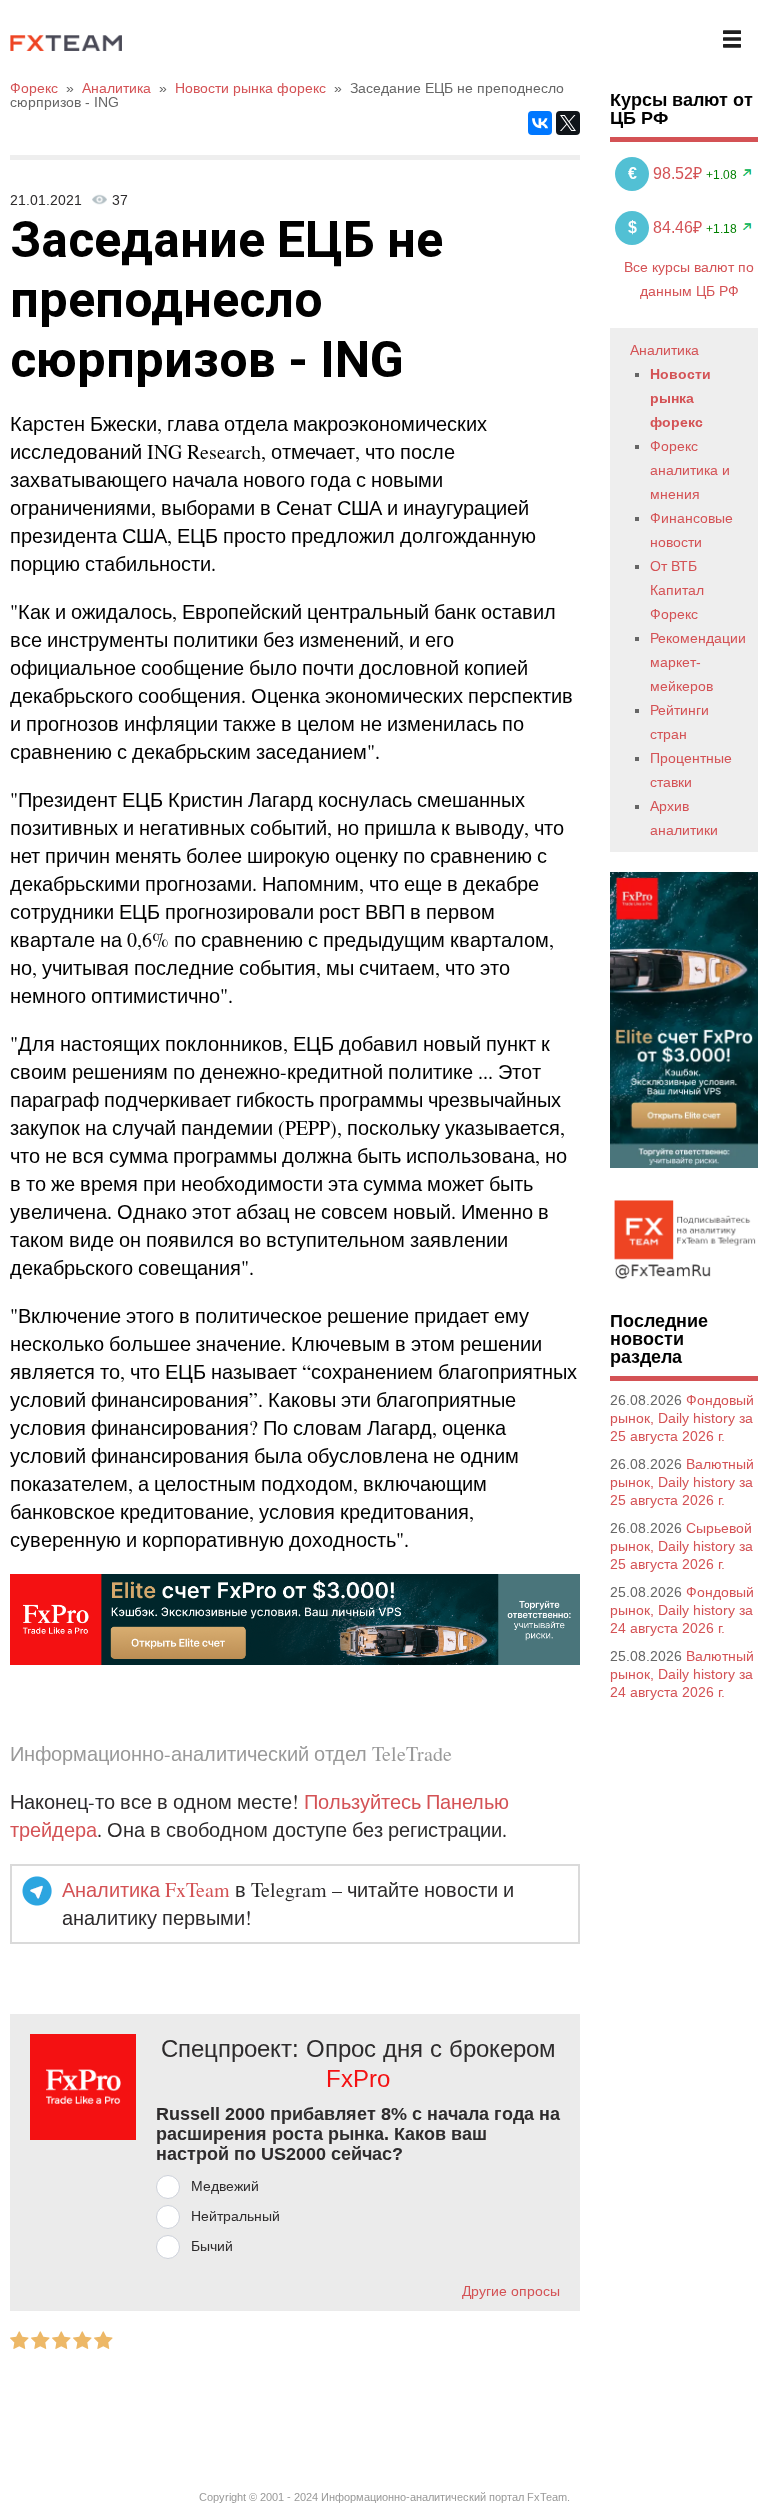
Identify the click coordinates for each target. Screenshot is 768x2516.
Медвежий (225, 2186)
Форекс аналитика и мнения (690, 470)
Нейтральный (235, 2216)
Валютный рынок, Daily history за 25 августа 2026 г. (682, 1482)
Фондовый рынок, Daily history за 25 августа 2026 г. (682, 1418)
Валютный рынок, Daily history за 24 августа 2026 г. (682, 1674)
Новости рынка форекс (680, 398)
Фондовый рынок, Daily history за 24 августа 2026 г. (682, 1610)
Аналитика (664, 350)
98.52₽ (667, 173)
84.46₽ (667, 227)
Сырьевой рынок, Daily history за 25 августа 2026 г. (681, 1546)
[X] (568, 123)
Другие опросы (511, 2291)
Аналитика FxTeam (146, 1889)
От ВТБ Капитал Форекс (677, 590)
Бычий (212, 2246)
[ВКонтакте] (540, 123)
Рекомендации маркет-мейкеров (698, 662)
